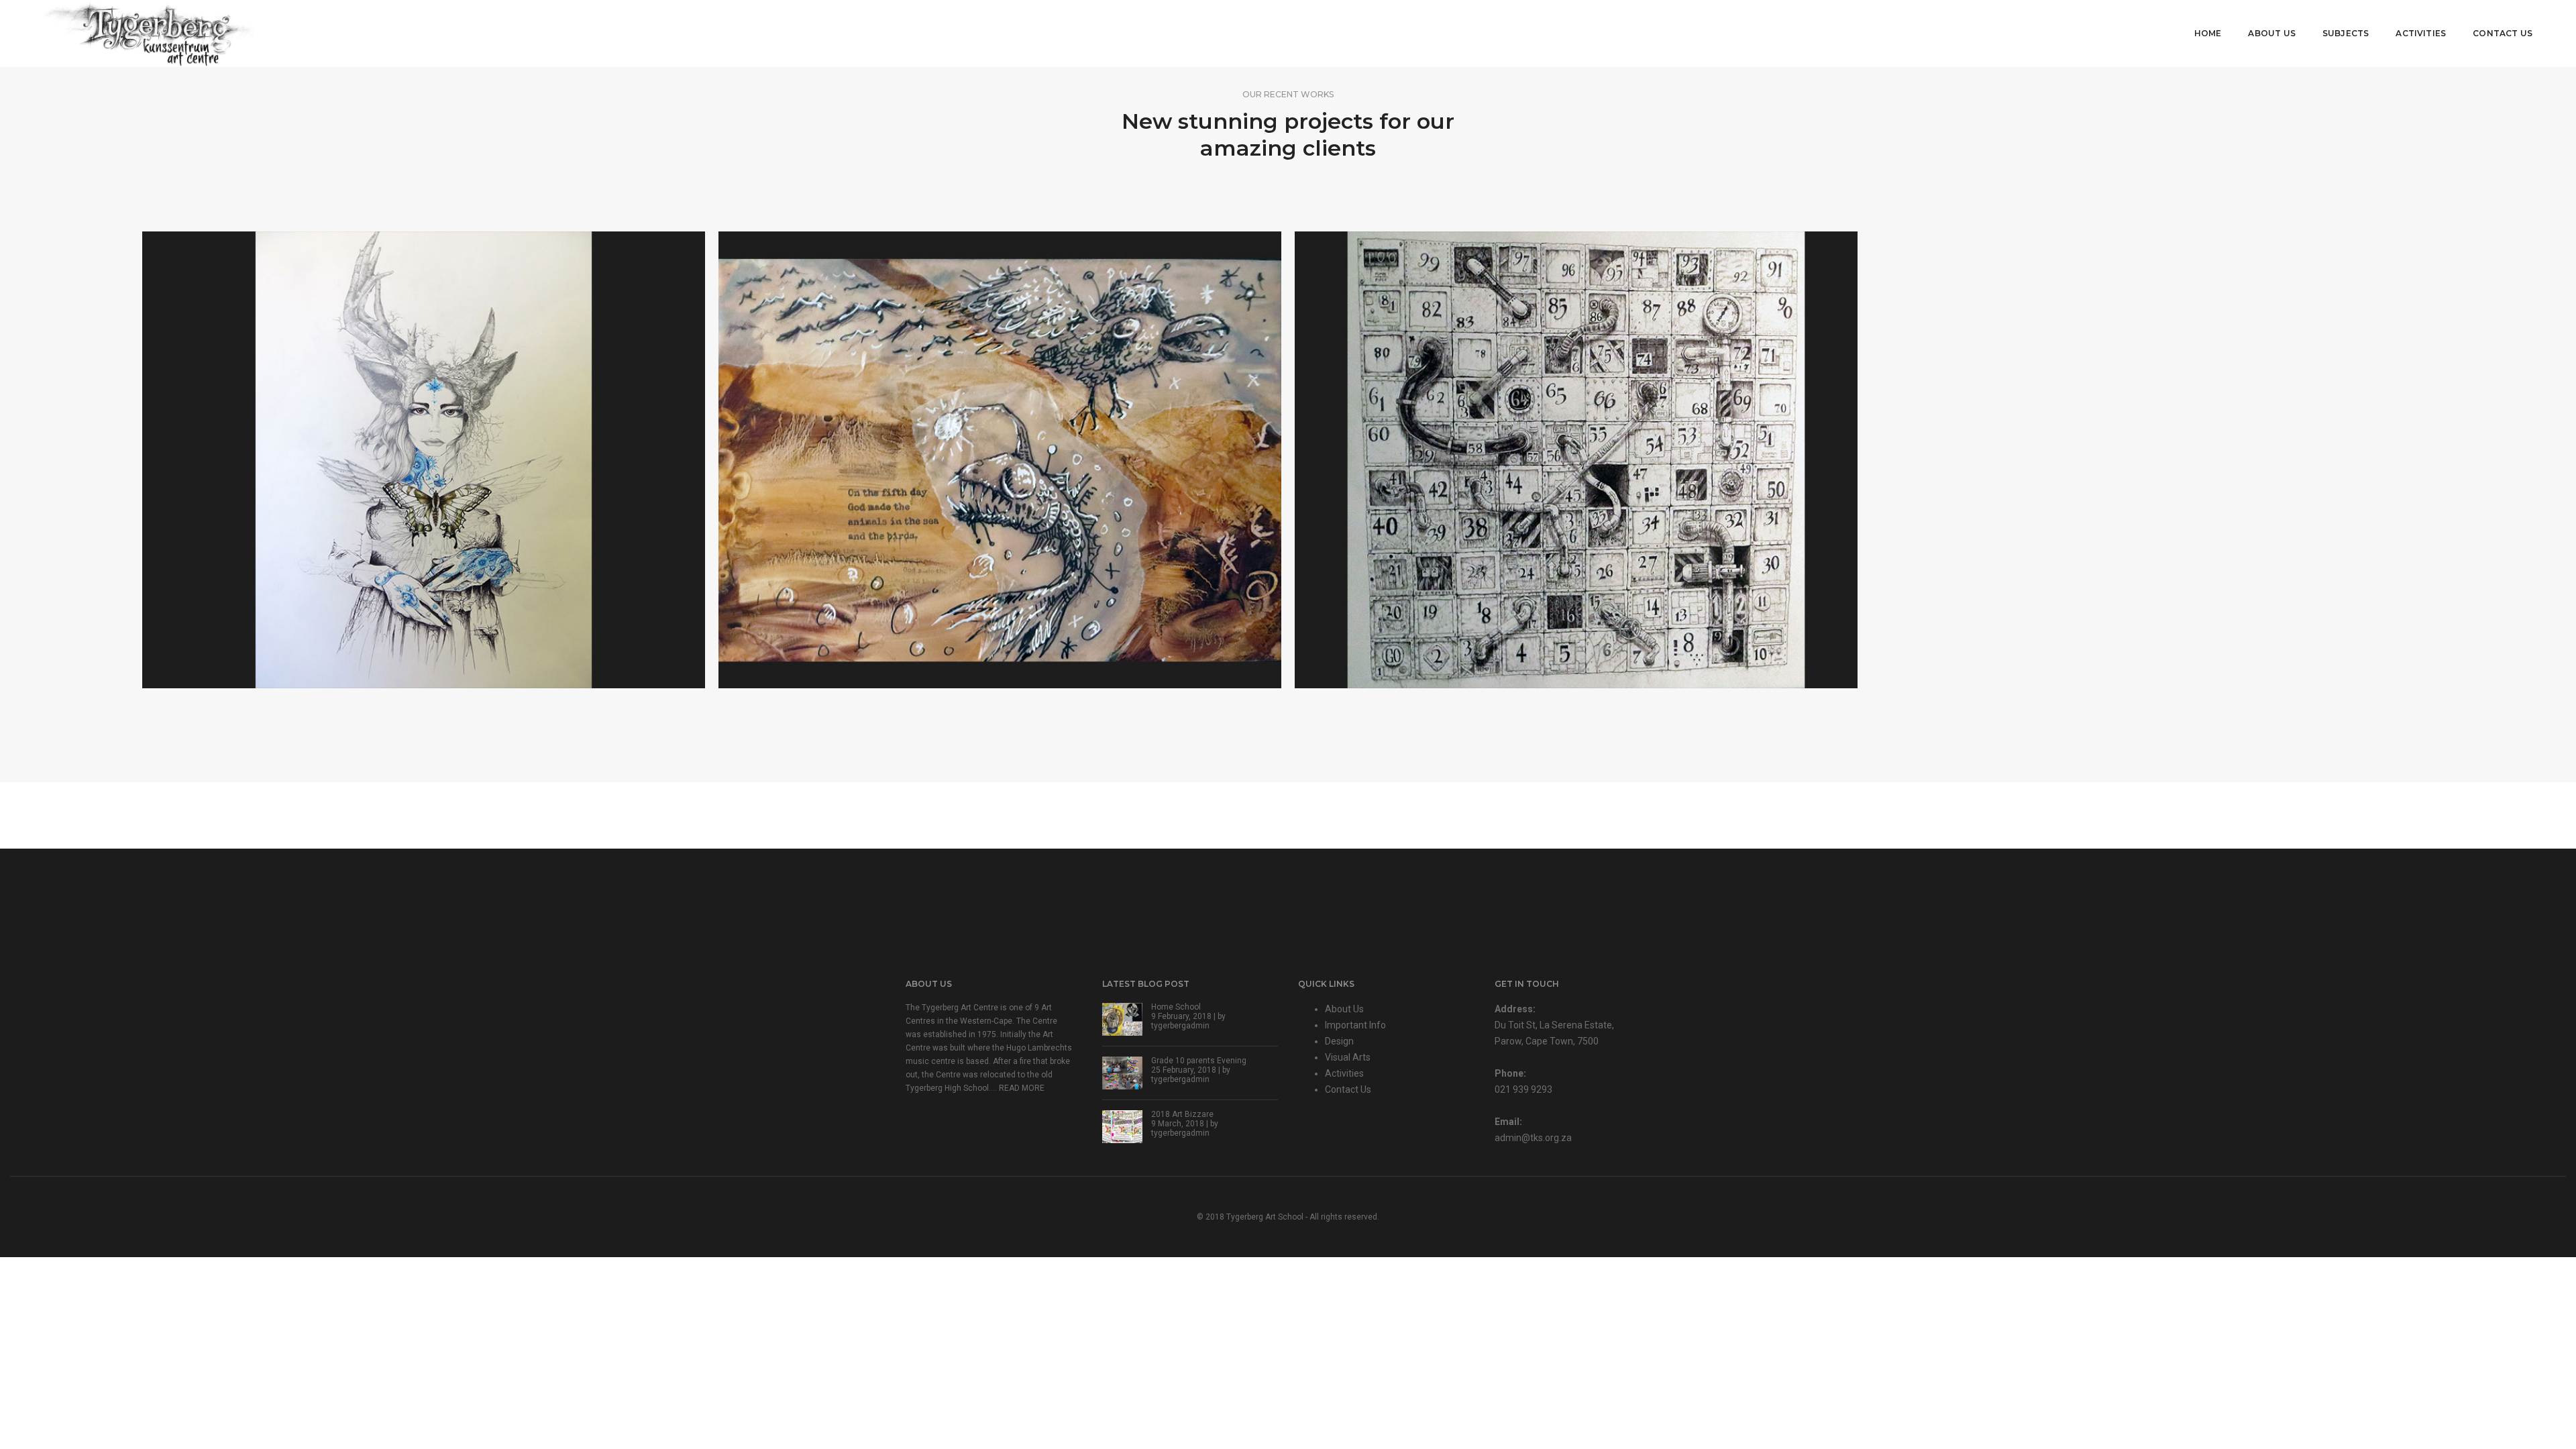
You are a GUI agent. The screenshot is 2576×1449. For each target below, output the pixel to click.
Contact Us (2503, 33)
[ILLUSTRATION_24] (1000, 460)
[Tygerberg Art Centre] (149, 33)
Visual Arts (1348, 1057)
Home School (1176, 1007)
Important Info (1355, 1025)
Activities (2421, 33)
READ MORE (1022, 1088)
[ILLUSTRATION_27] (424, 460)
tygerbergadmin (1180, 1026)
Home (2208, 33)
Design (1339, 1041)
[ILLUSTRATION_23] (1576, 460)
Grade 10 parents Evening (1199, 1061)
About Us (2271, 33)
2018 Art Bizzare (1182, 1114)
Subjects (2346, 33)
